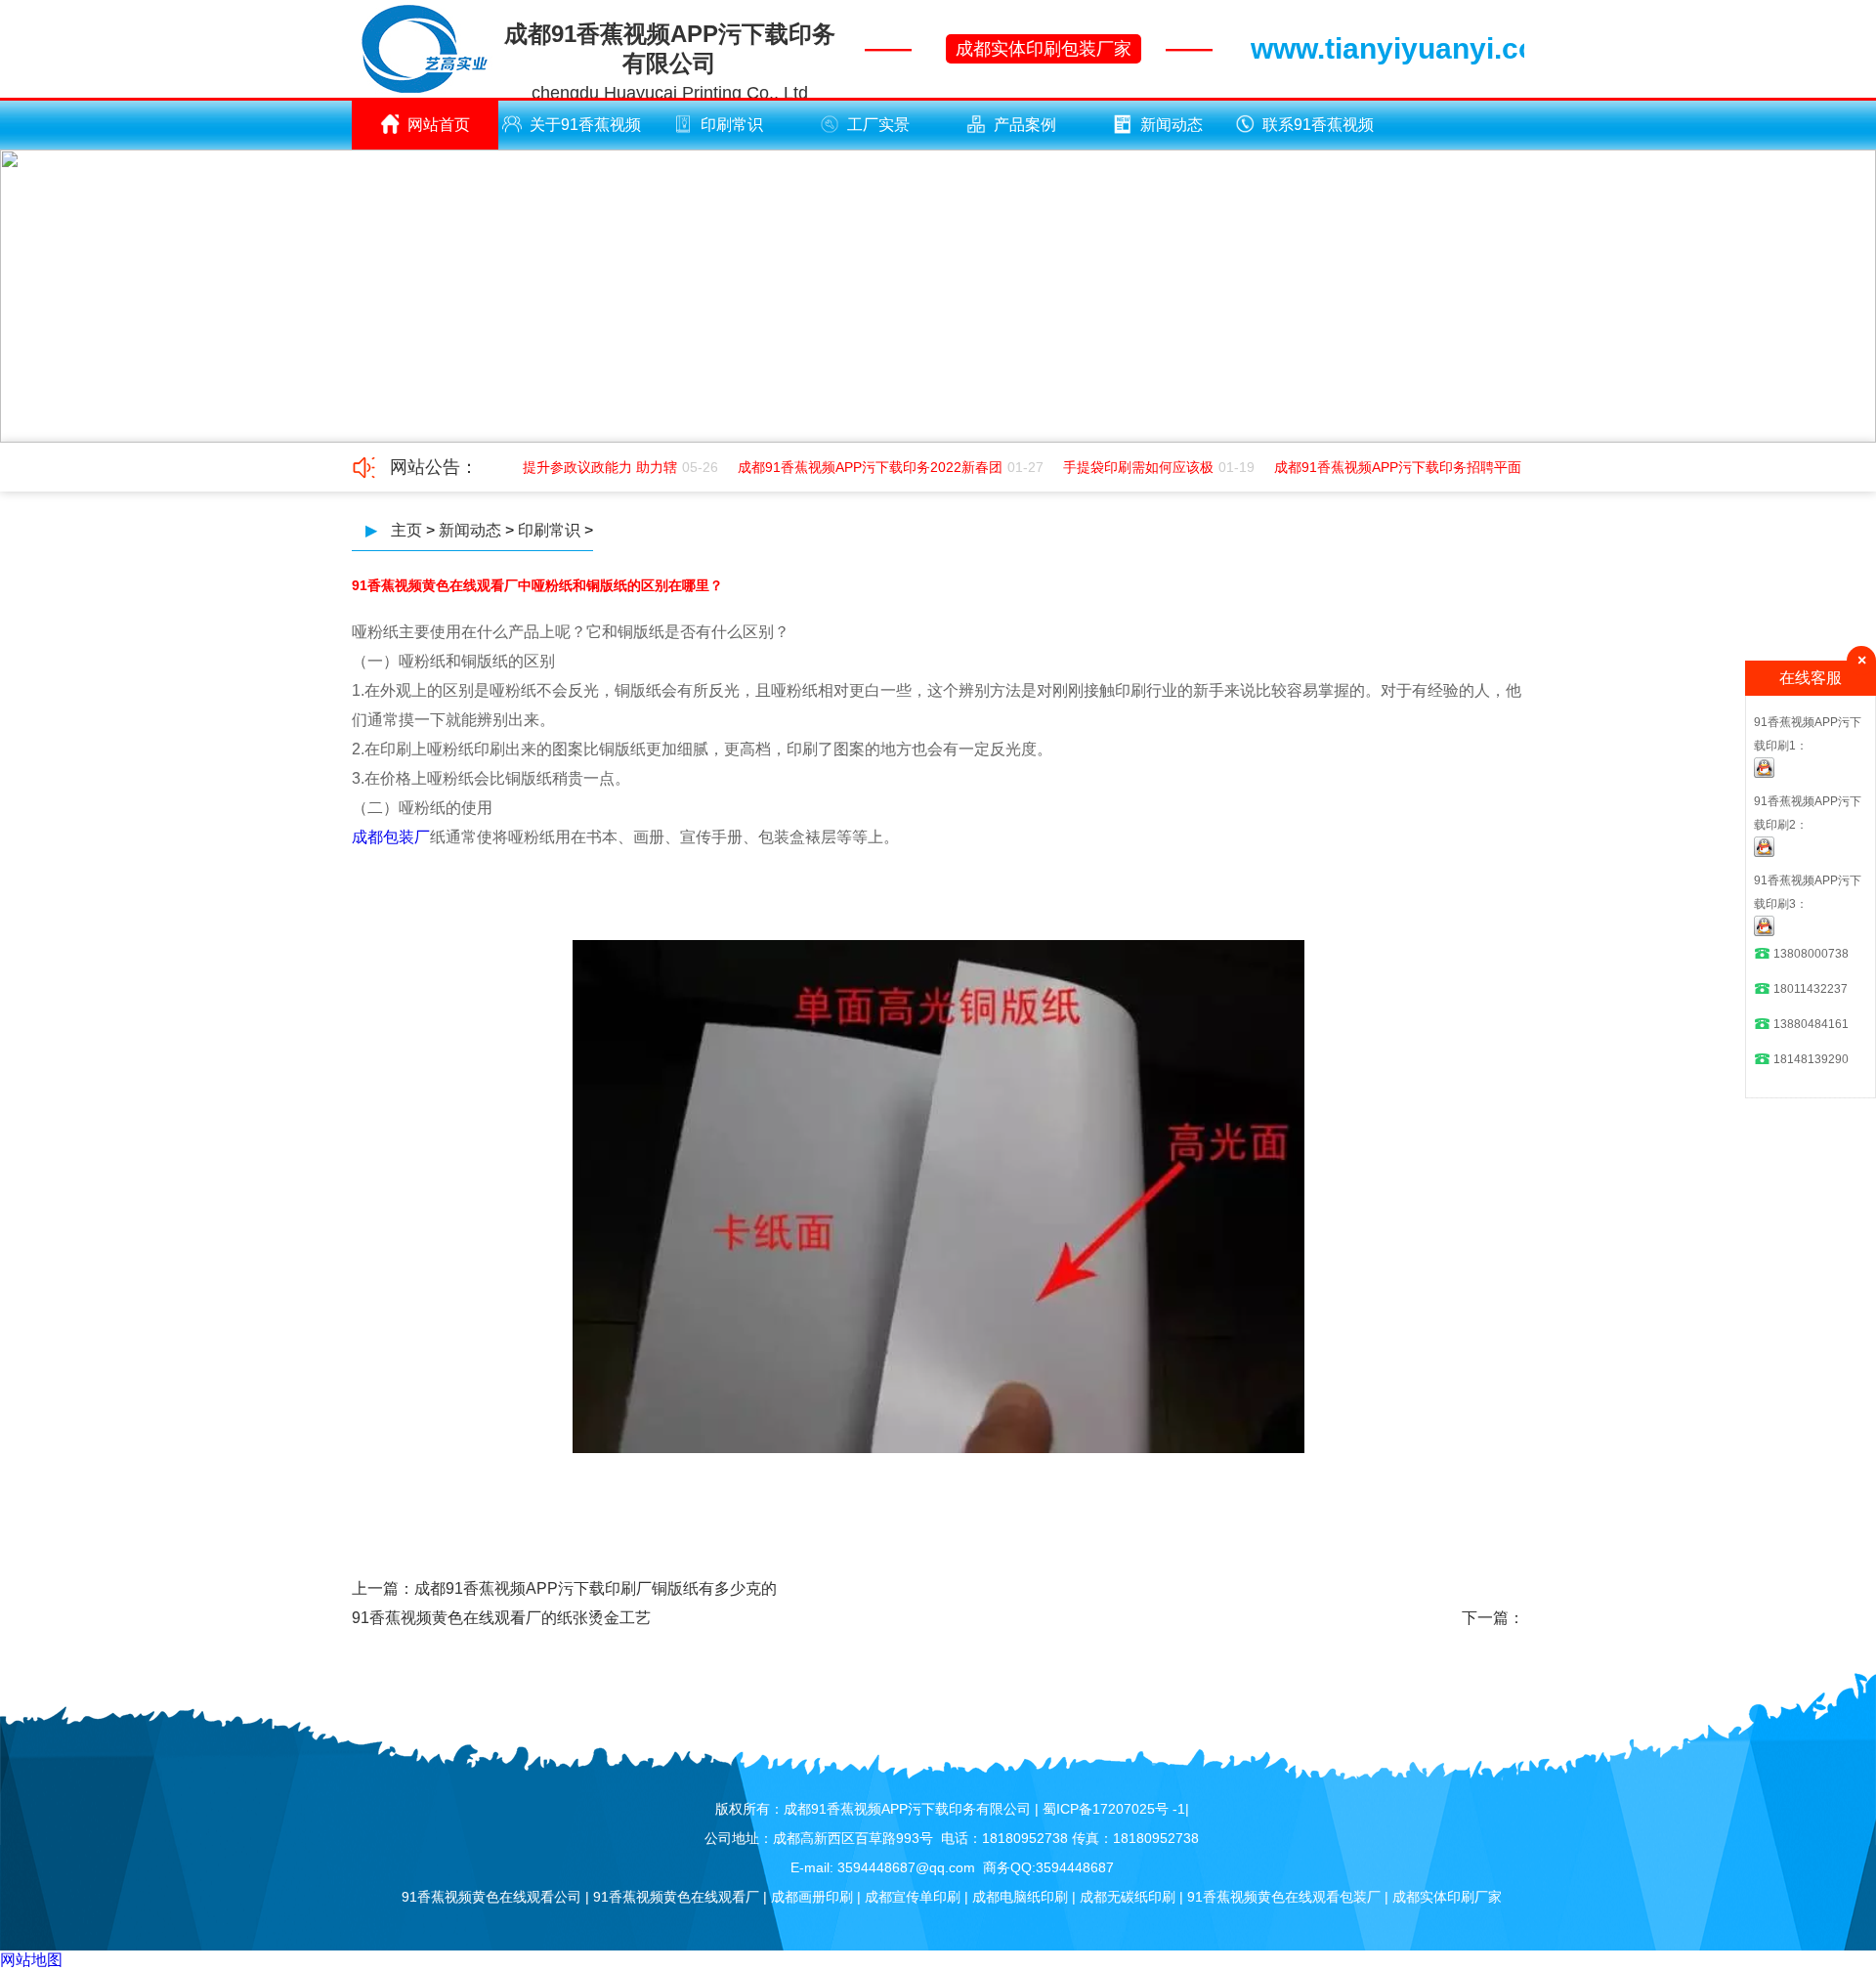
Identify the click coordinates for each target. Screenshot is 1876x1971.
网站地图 (31, 1960)
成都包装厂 (391, 837)
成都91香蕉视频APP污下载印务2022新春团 (856, 467)
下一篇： (1493, 1618)
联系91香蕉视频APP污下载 (1318, 133)
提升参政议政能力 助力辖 (586, 467)
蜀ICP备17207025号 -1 (1114, 1809)
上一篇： (383, 1588)
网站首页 (439, 125)
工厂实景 (878, 125)
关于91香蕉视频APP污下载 (585, 133)
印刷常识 (732, 125)
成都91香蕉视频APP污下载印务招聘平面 (1384, 467)
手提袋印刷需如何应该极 (1125, 467)
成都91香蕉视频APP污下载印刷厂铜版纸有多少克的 (596, 1588)
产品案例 (1025, 125)
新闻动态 (1172, 125)
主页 (406, 530)
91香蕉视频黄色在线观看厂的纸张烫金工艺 (501, 1618)
